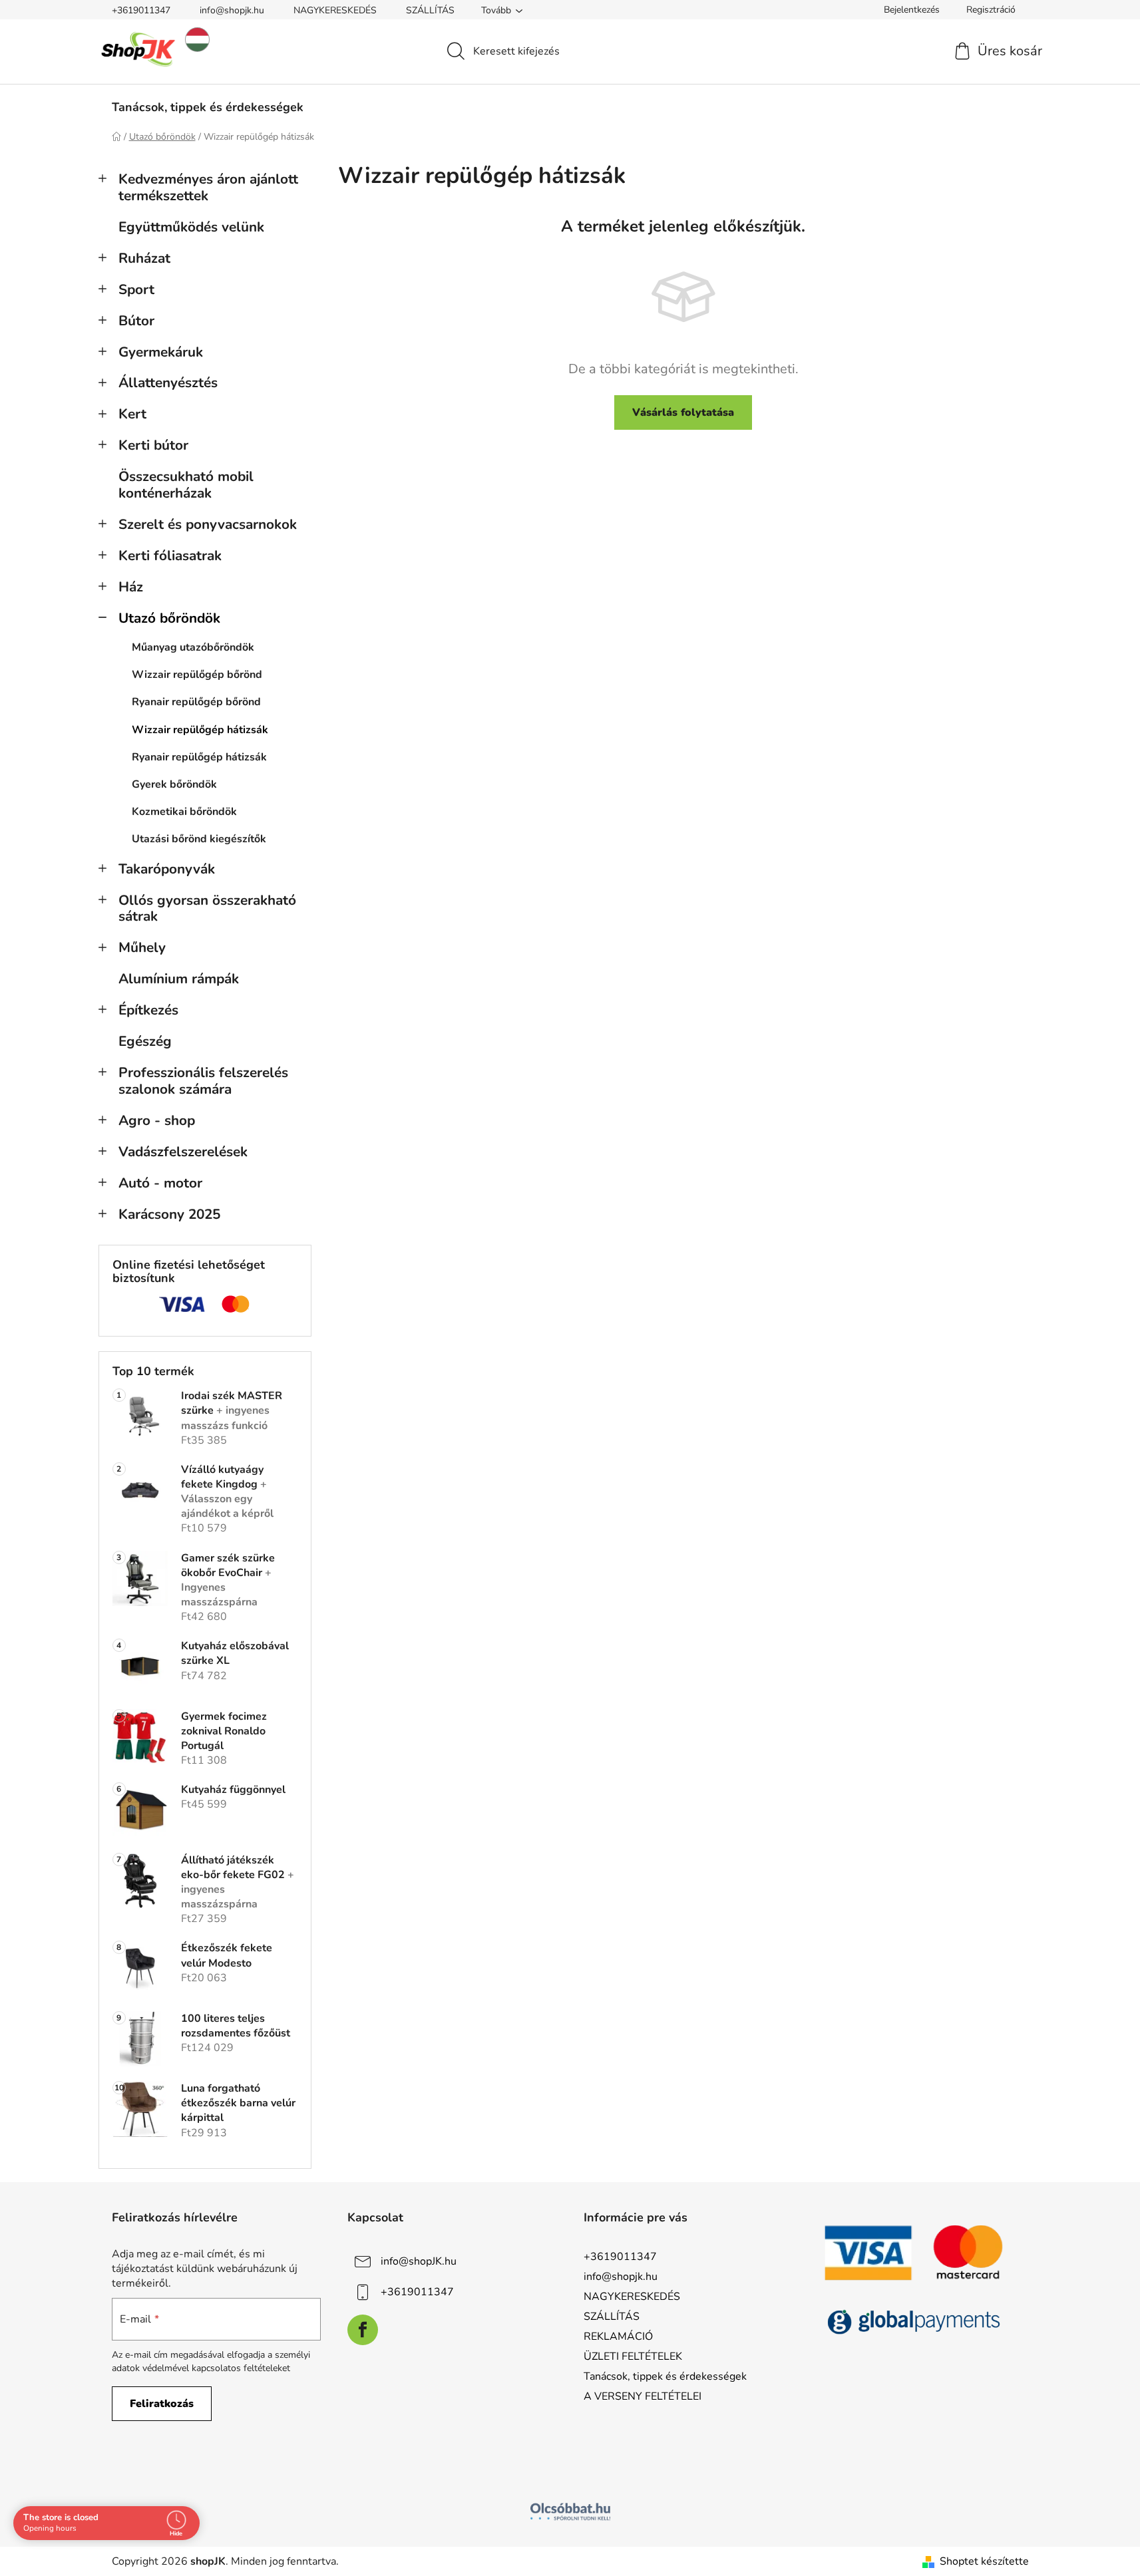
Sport (136, 289)
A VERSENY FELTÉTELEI (643, 2396)
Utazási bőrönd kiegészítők (199, 839)
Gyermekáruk (161, 352)
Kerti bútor (153, 445)
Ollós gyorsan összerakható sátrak (207, 908)
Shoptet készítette (984, 2561)
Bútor (136, 321)
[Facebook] (363, 2330)
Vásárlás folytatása (683, 412)
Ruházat (144, 258)
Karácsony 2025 (169, 1214)
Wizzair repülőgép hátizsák (200, 730)
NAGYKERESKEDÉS (335, 10)
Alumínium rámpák (179, 979)
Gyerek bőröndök (174, 784)
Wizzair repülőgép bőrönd (197, 675)
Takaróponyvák (167, 869)
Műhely (142, 947)
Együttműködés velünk (191, 227)
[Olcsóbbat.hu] (570, 2511)
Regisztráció (991, 10)
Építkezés (148, 1010)
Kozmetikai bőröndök (184, 812)
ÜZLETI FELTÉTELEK (633, 2356)
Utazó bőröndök (169, 618)
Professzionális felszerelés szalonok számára (203, 1081)
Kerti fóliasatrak (170, 556)
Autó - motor (160, 1183)
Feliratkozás (162, 2404)
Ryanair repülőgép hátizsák (199, 757)
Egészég (145, 1041)
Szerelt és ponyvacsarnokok (208, 524)
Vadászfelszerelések (183, 1152)
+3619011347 (141, 10)
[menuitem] (208, 107)
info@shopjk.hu (232, 10)
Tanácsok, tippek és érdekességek (665, 2376)
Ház (131, 587)
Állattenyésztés (168, 383)
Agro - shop (157, 1120)
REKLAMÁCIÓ (618, 2336)
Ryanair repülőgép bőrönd (196, 702)
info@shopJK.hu (419, 2261)
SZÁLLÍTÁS (430, 10)
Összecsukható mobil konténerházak (186, 485)
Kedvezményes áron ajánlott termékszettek (208, 187)
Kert (132, 414)
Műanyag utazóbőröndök (193, 647)
